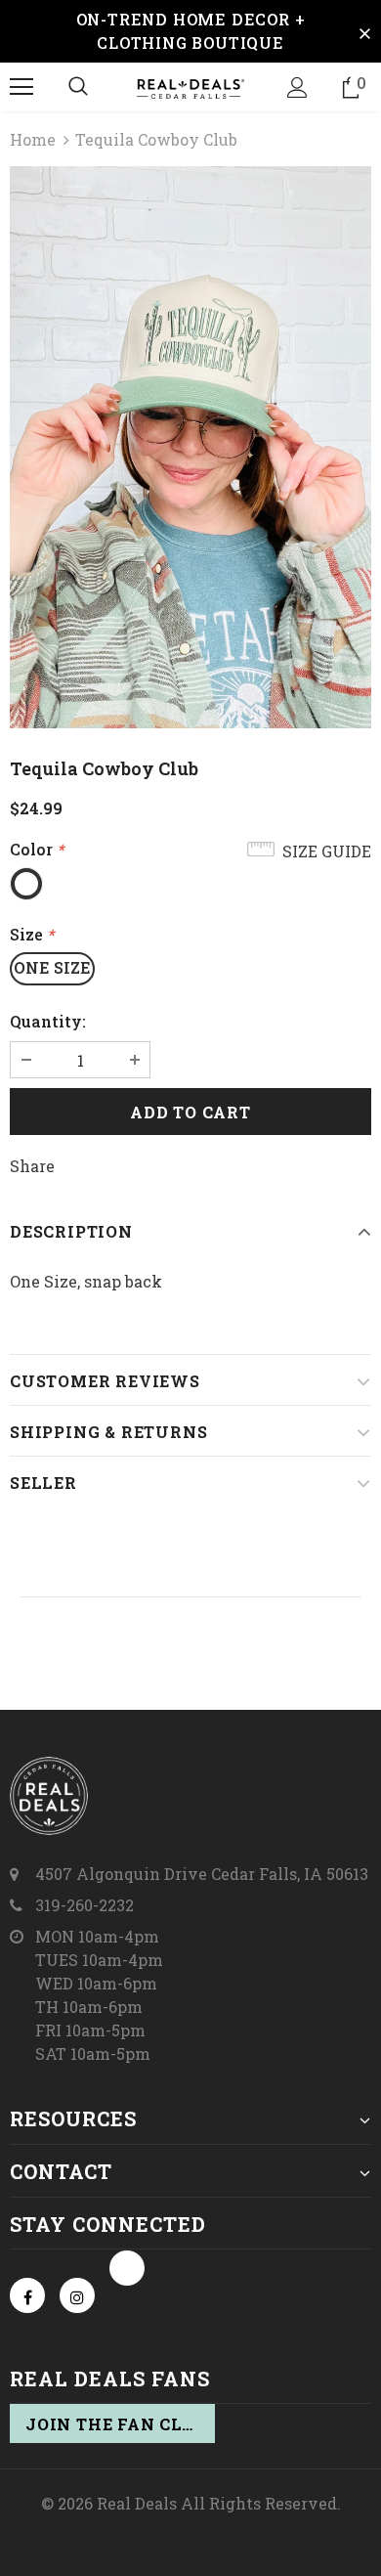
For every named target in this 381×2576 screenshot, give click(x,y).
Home (33, 139)
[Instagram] (77, 2295)
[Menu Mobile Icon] (21, 87)
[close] (364, 31)
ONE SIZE (52, 967)
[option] (190, 447)
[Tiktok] (127, 2268)
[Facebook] (27, 2295)
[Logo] (190, 86)
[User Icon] (297, 87)
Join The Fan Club (117, 2424)
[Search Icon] (78, 87)
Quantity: (48, 1021)
